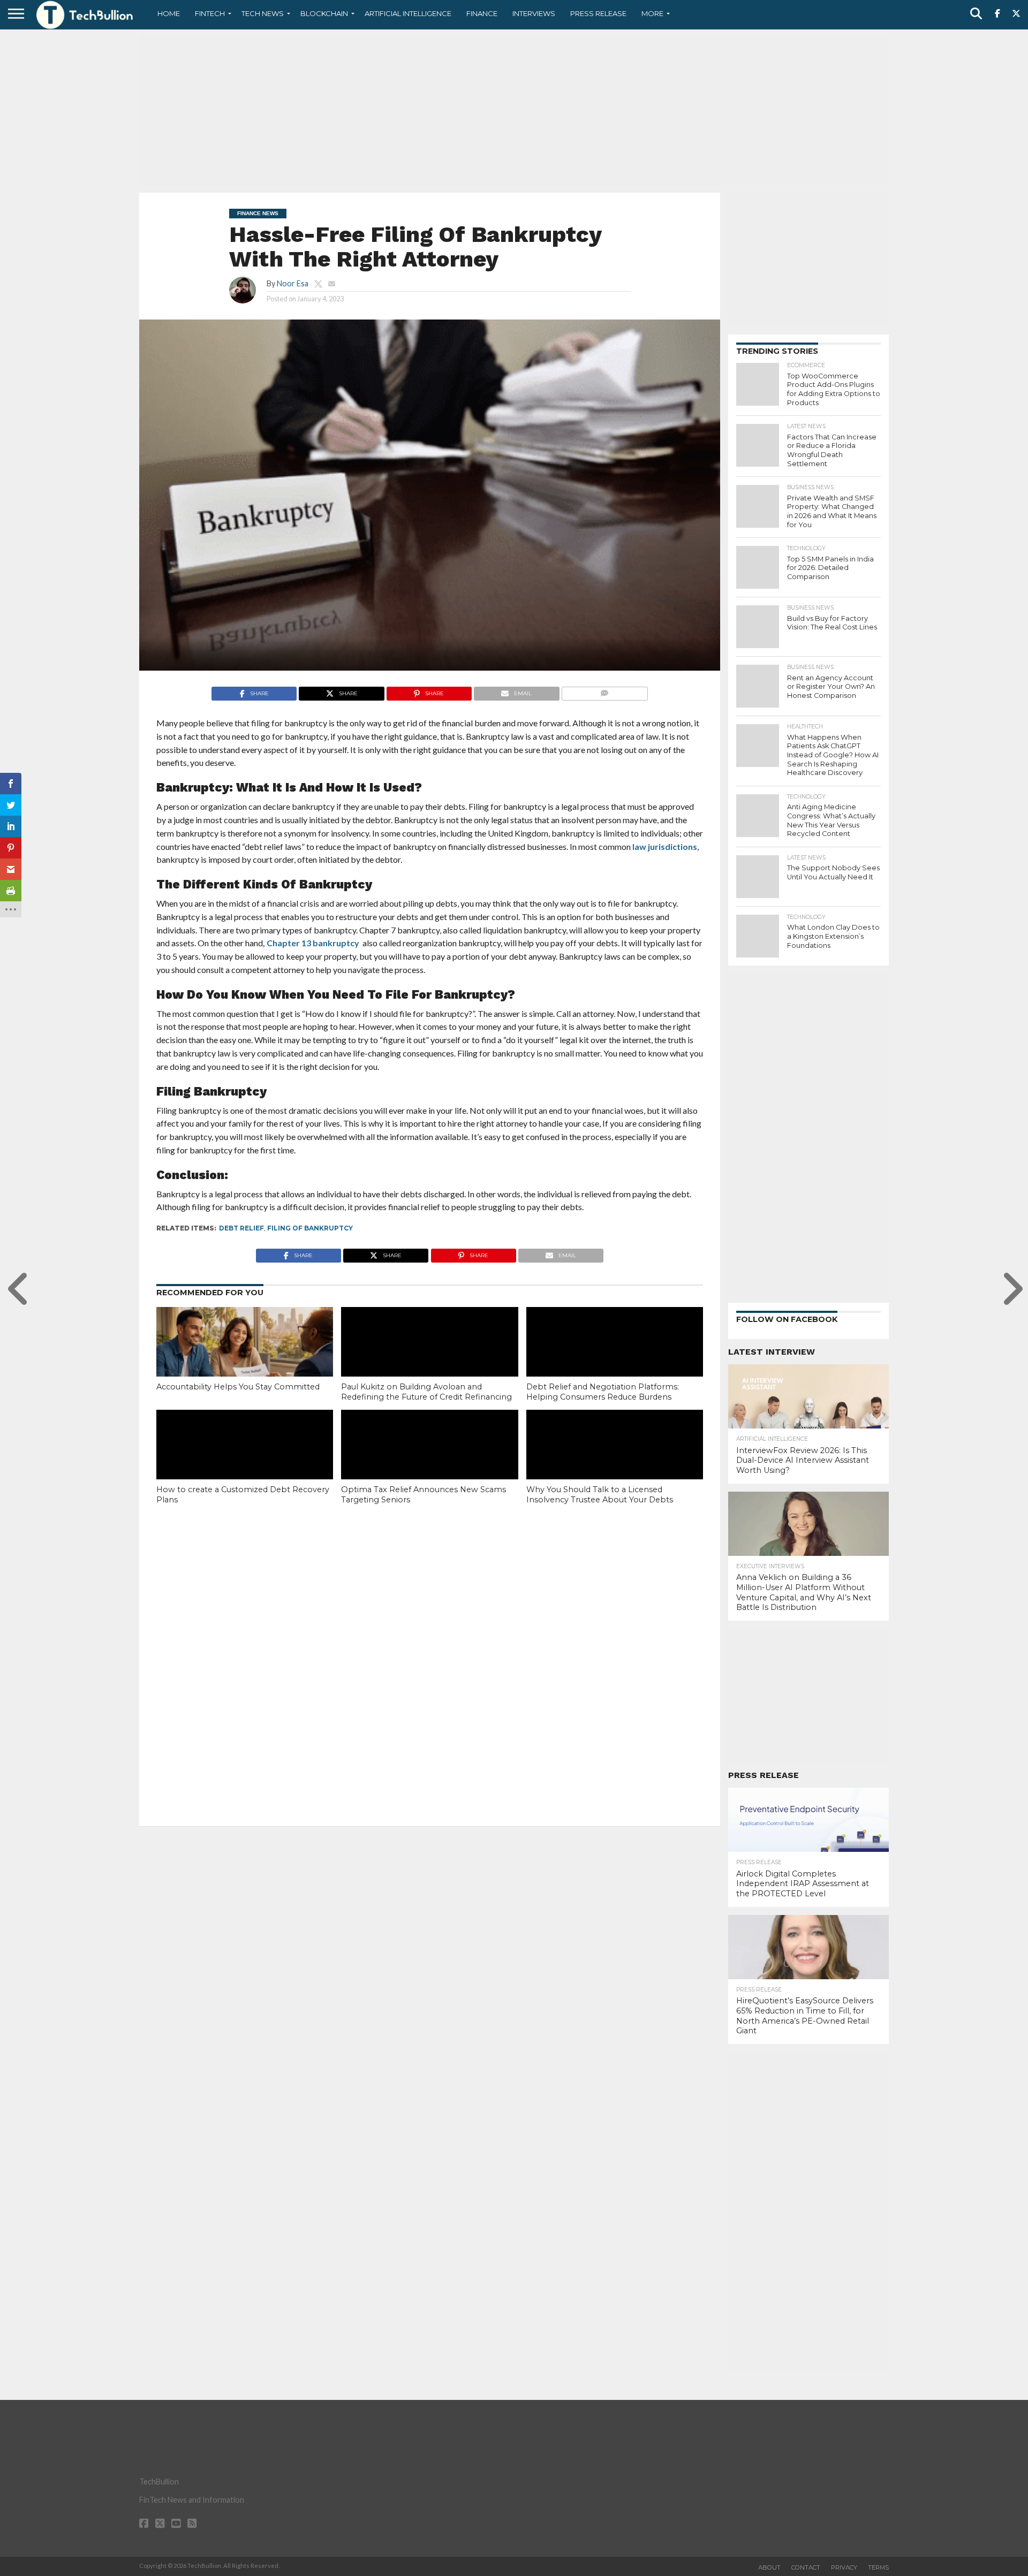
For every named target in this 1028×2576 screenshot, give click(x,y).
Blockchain (324, 13)
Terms (878, 2567)
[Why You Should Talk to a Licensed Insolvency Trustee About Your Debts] (615, 1463)
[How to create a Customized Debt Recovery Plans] (245, 1463)
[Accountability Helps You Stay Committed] (245, 1360)
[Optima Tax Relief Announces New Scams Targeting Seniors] (429, 1463)
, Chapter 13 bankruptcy (311, 943)
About (769, 2567)
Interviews (534, 13)
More (652, 13)
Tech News (263, 13)
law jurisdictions (665, 846)
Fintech (210, 13)
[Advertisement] (514, 110)
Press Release (598, 13)
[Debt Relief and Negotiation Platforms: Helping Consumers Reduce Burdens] (615, 1360)
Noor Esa (293, 283)
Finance (482, 13)
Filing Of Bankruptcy (310, 1228)
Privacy (844, 2567)
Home (169, 13)
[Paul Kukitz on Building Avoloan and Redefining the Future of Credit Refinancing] (429, 1360)
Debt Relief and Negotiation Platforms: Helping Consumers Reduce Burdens (603, 1392)
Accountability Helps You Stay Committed (238, 1387)
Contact (806, 2567)
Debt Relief (241, 1228)
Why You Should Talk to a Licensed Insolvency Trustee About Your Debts (600, 1495)
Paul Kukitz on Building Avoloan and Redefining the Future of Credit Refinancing (426, 1392)
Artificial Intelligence (408, 13)
